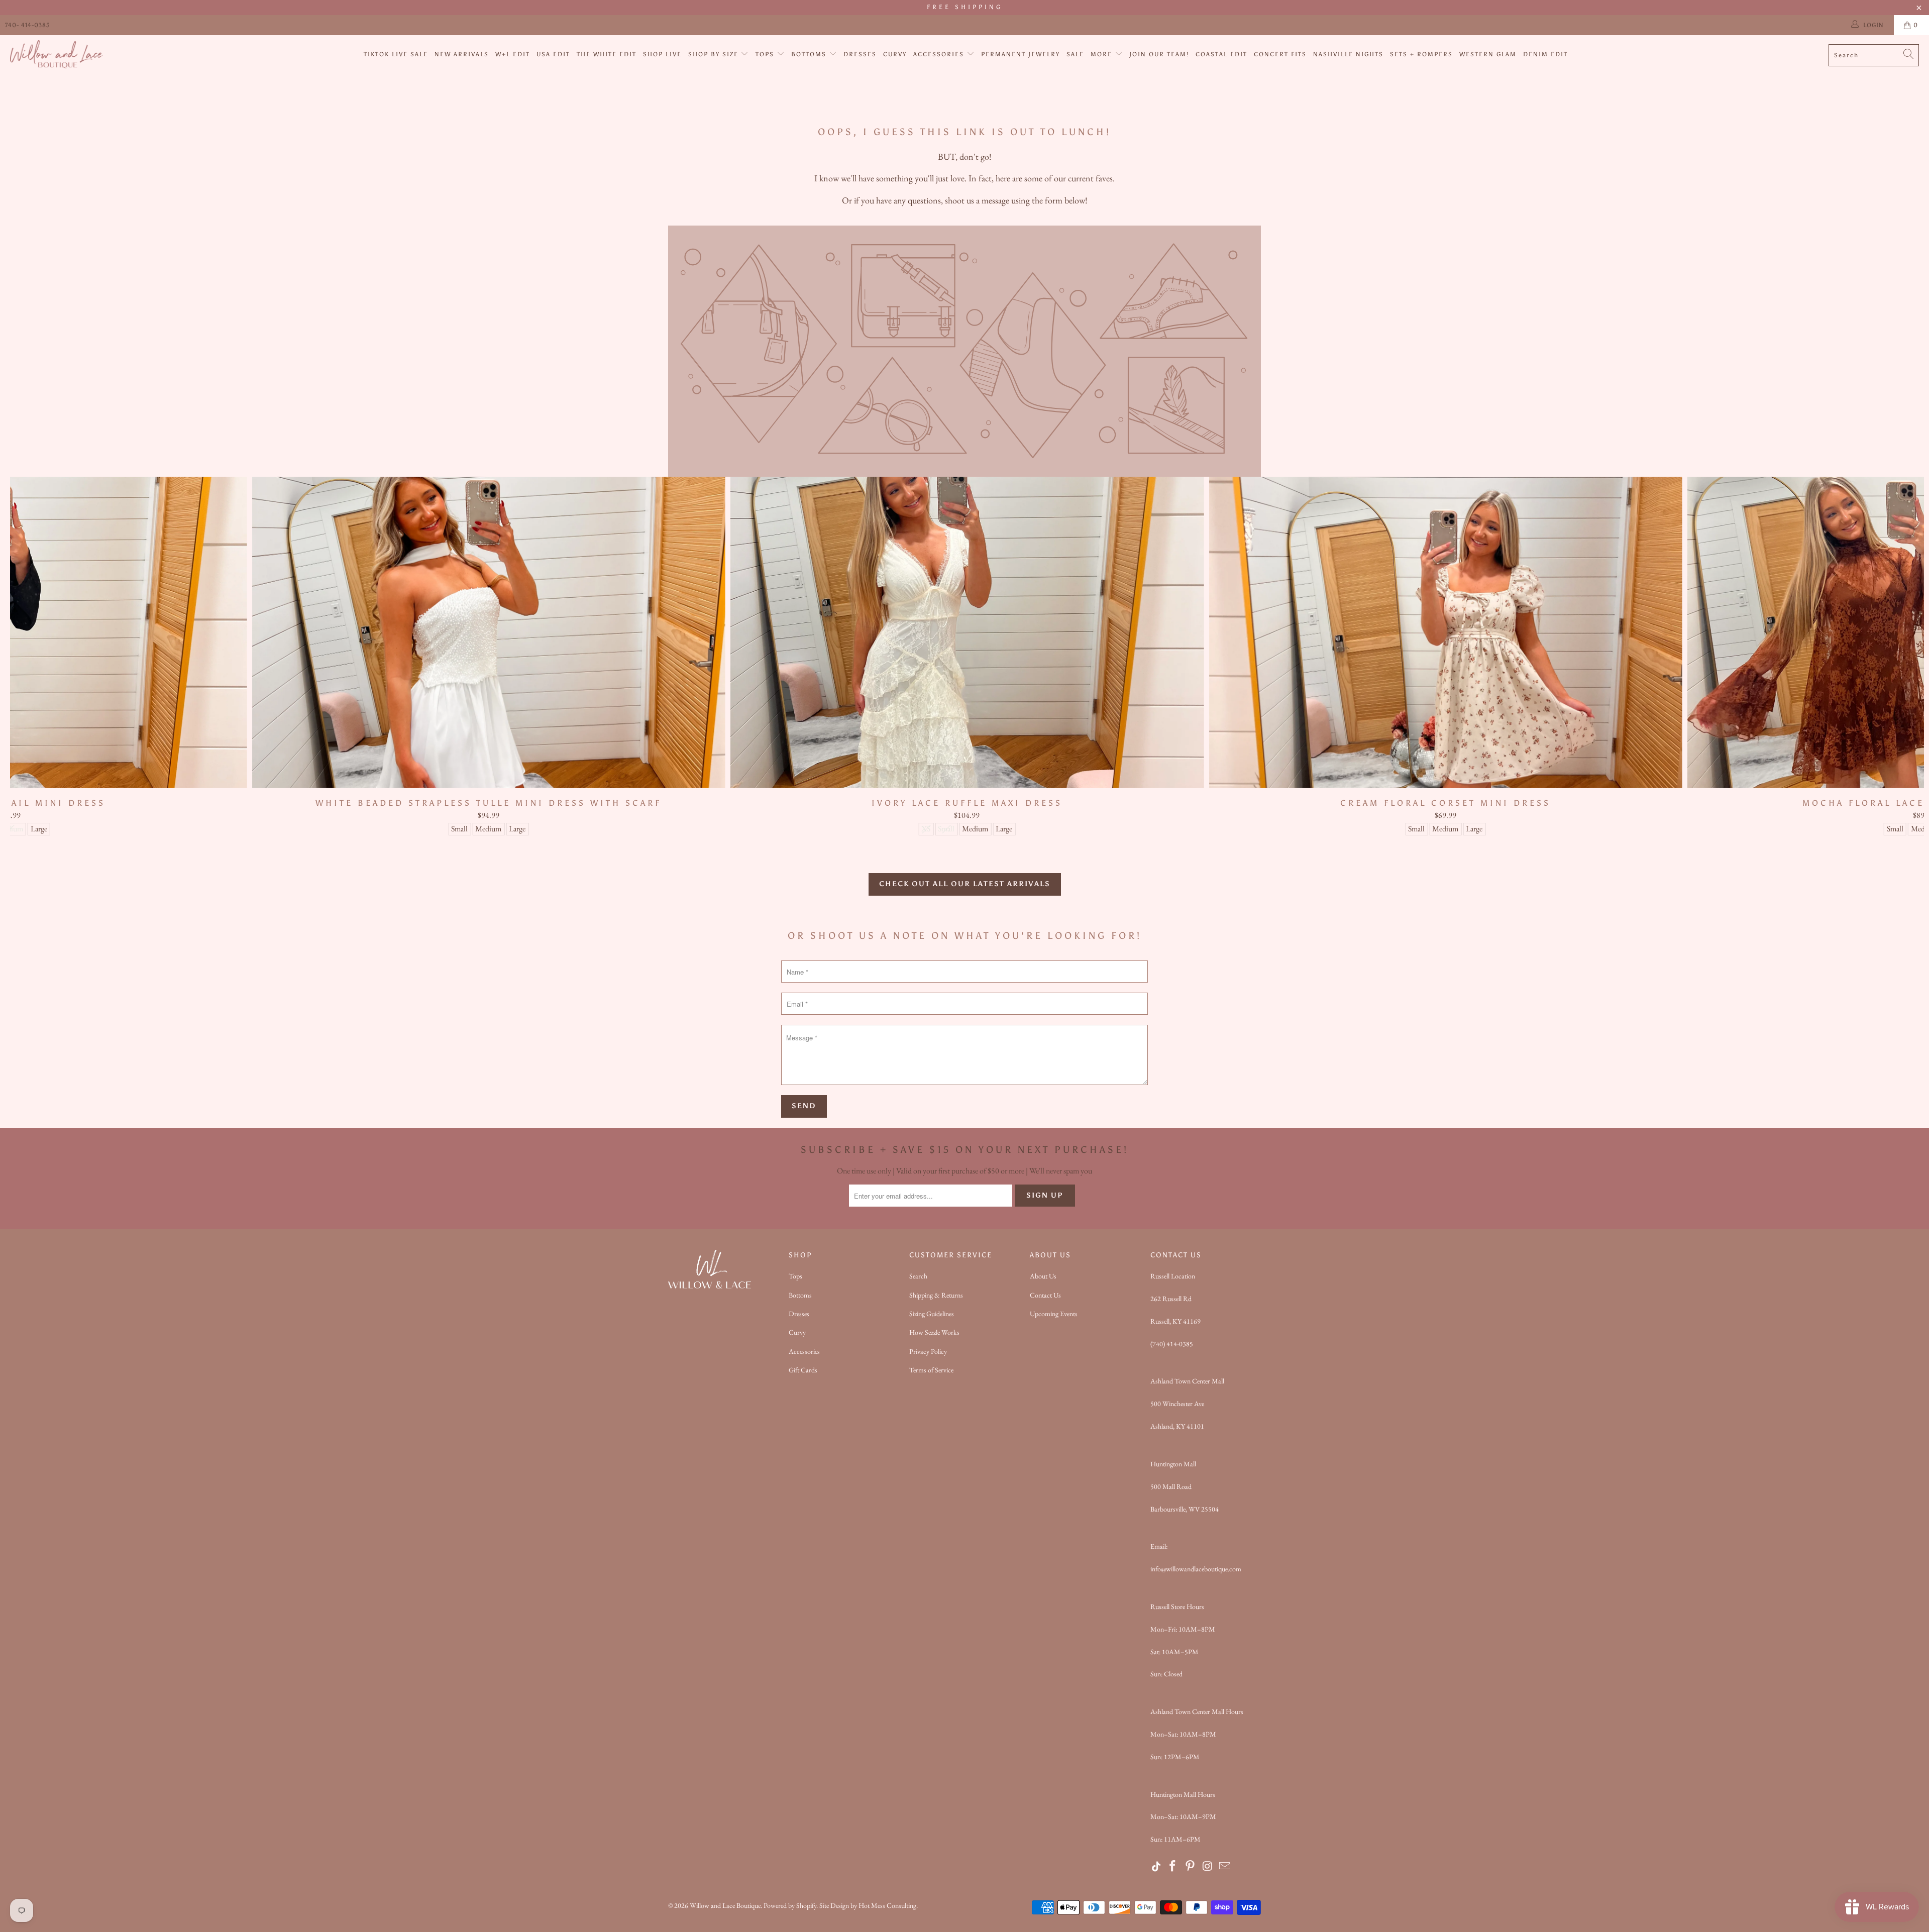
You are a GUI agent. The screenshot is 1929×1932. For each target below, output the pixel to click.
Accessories (940, 54)
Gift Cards (803, 1370)
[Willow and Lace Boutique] (57, 55)
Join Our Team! (1159, 54)
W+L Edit (513, 54)
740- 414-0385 (27, 25)
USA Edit (553, 54)
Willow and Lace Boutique (725, 1905)
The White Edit (607, 54)
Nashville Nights (1348, 54)
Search (918, 1276)
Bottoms (810, 54)
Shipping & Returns (936, 1295)
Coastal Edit (1221, 54)
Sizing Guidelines (932, 1314)
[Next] (1877, 656)
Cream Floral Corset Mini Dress (1445, 632)
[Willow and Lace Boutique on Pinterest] (1191, 1867)
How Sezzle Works (934, 1332)
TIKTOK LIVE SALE (396, 54)
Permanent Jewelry (1021, 54)
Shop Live (662, 54)
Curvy (895, 54)
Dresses (860, 54)
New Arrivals (462, 54)
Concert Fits (1280, 54)
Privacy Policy (928, 1351)
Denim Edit (1545, 54)
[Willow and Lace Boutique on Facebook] (1173, 1867)
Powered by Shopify (790, 1905)
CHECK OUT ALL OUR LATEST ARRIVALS (965, 884)
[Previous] (58, 656)
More (1103, 54)
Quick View (967, 654)
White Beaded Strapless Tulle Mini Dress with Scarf (489, 632)
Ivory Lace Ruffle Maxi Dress (967, 632)
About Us (1043, 1276)
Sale (1075, 54)
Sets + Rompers (1421, 54)
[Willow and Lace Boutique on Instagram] (1208, 1867)
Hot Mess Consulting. (888, 1905)
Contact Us (1045, 1295)
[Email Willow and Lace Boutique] (1225, 1867)
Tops (766, 54)
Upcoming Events (1054, 1314)
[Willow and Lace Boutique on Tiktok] (1157, 1867)
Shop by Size (715, 54)
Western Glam (1488, 54)
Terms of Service (931, 1370)
